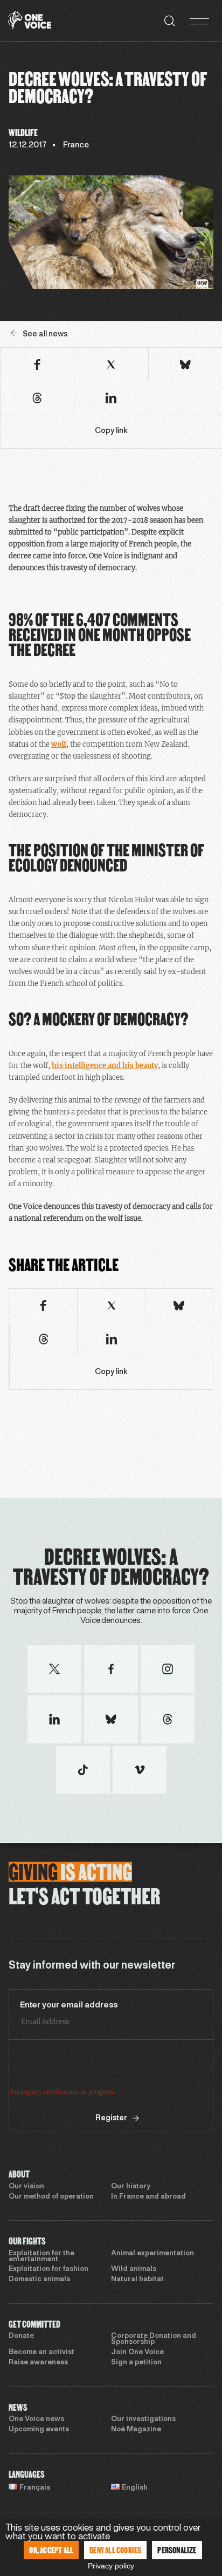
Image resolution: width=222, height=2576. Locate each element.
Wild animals (134, 2269)
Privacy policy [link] (111, 2566)
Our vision (26, 2187)
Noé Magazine (136, 2430)
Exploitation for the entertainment (41, 2257)
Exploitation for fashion (48, 2269)
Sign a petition (136, 2363)
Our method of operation (51, 2197)
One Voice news (36, 2419)
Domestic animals (39, 2280)
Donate (21, 2336)
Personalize (177, 2550)
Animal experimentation (152, 2254)
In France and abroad (148, 2197)
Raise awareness (38, 2363)
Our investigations (143, 2419)
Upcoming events (39, 2430)
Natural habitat (137, 2280)
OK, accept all (51, 2550)
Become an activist (41, 2352)
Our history (131, 2187)
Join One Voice (137, 2352)
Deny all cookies (115, 2550)
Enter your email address (69, 2005)
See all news (45, 334)
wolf (59, 744)
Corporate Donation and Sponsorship (154, 2339)
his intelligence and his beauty (105, 1066)
